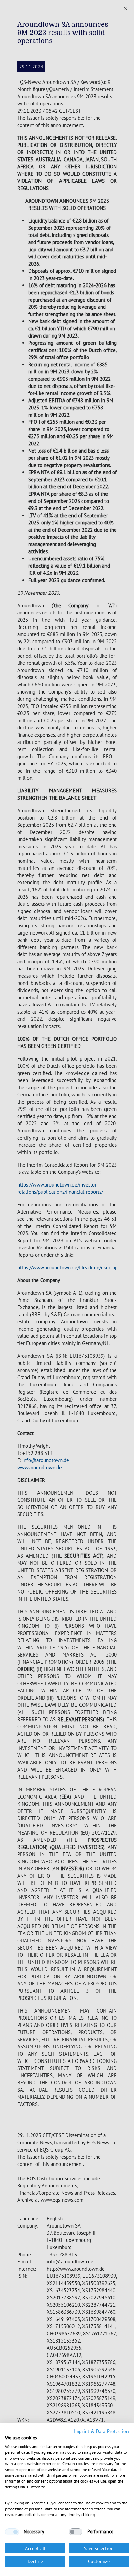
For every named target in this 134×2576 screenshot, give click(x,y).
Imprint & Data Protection (101, 2431)
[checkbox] (12, 2532)
